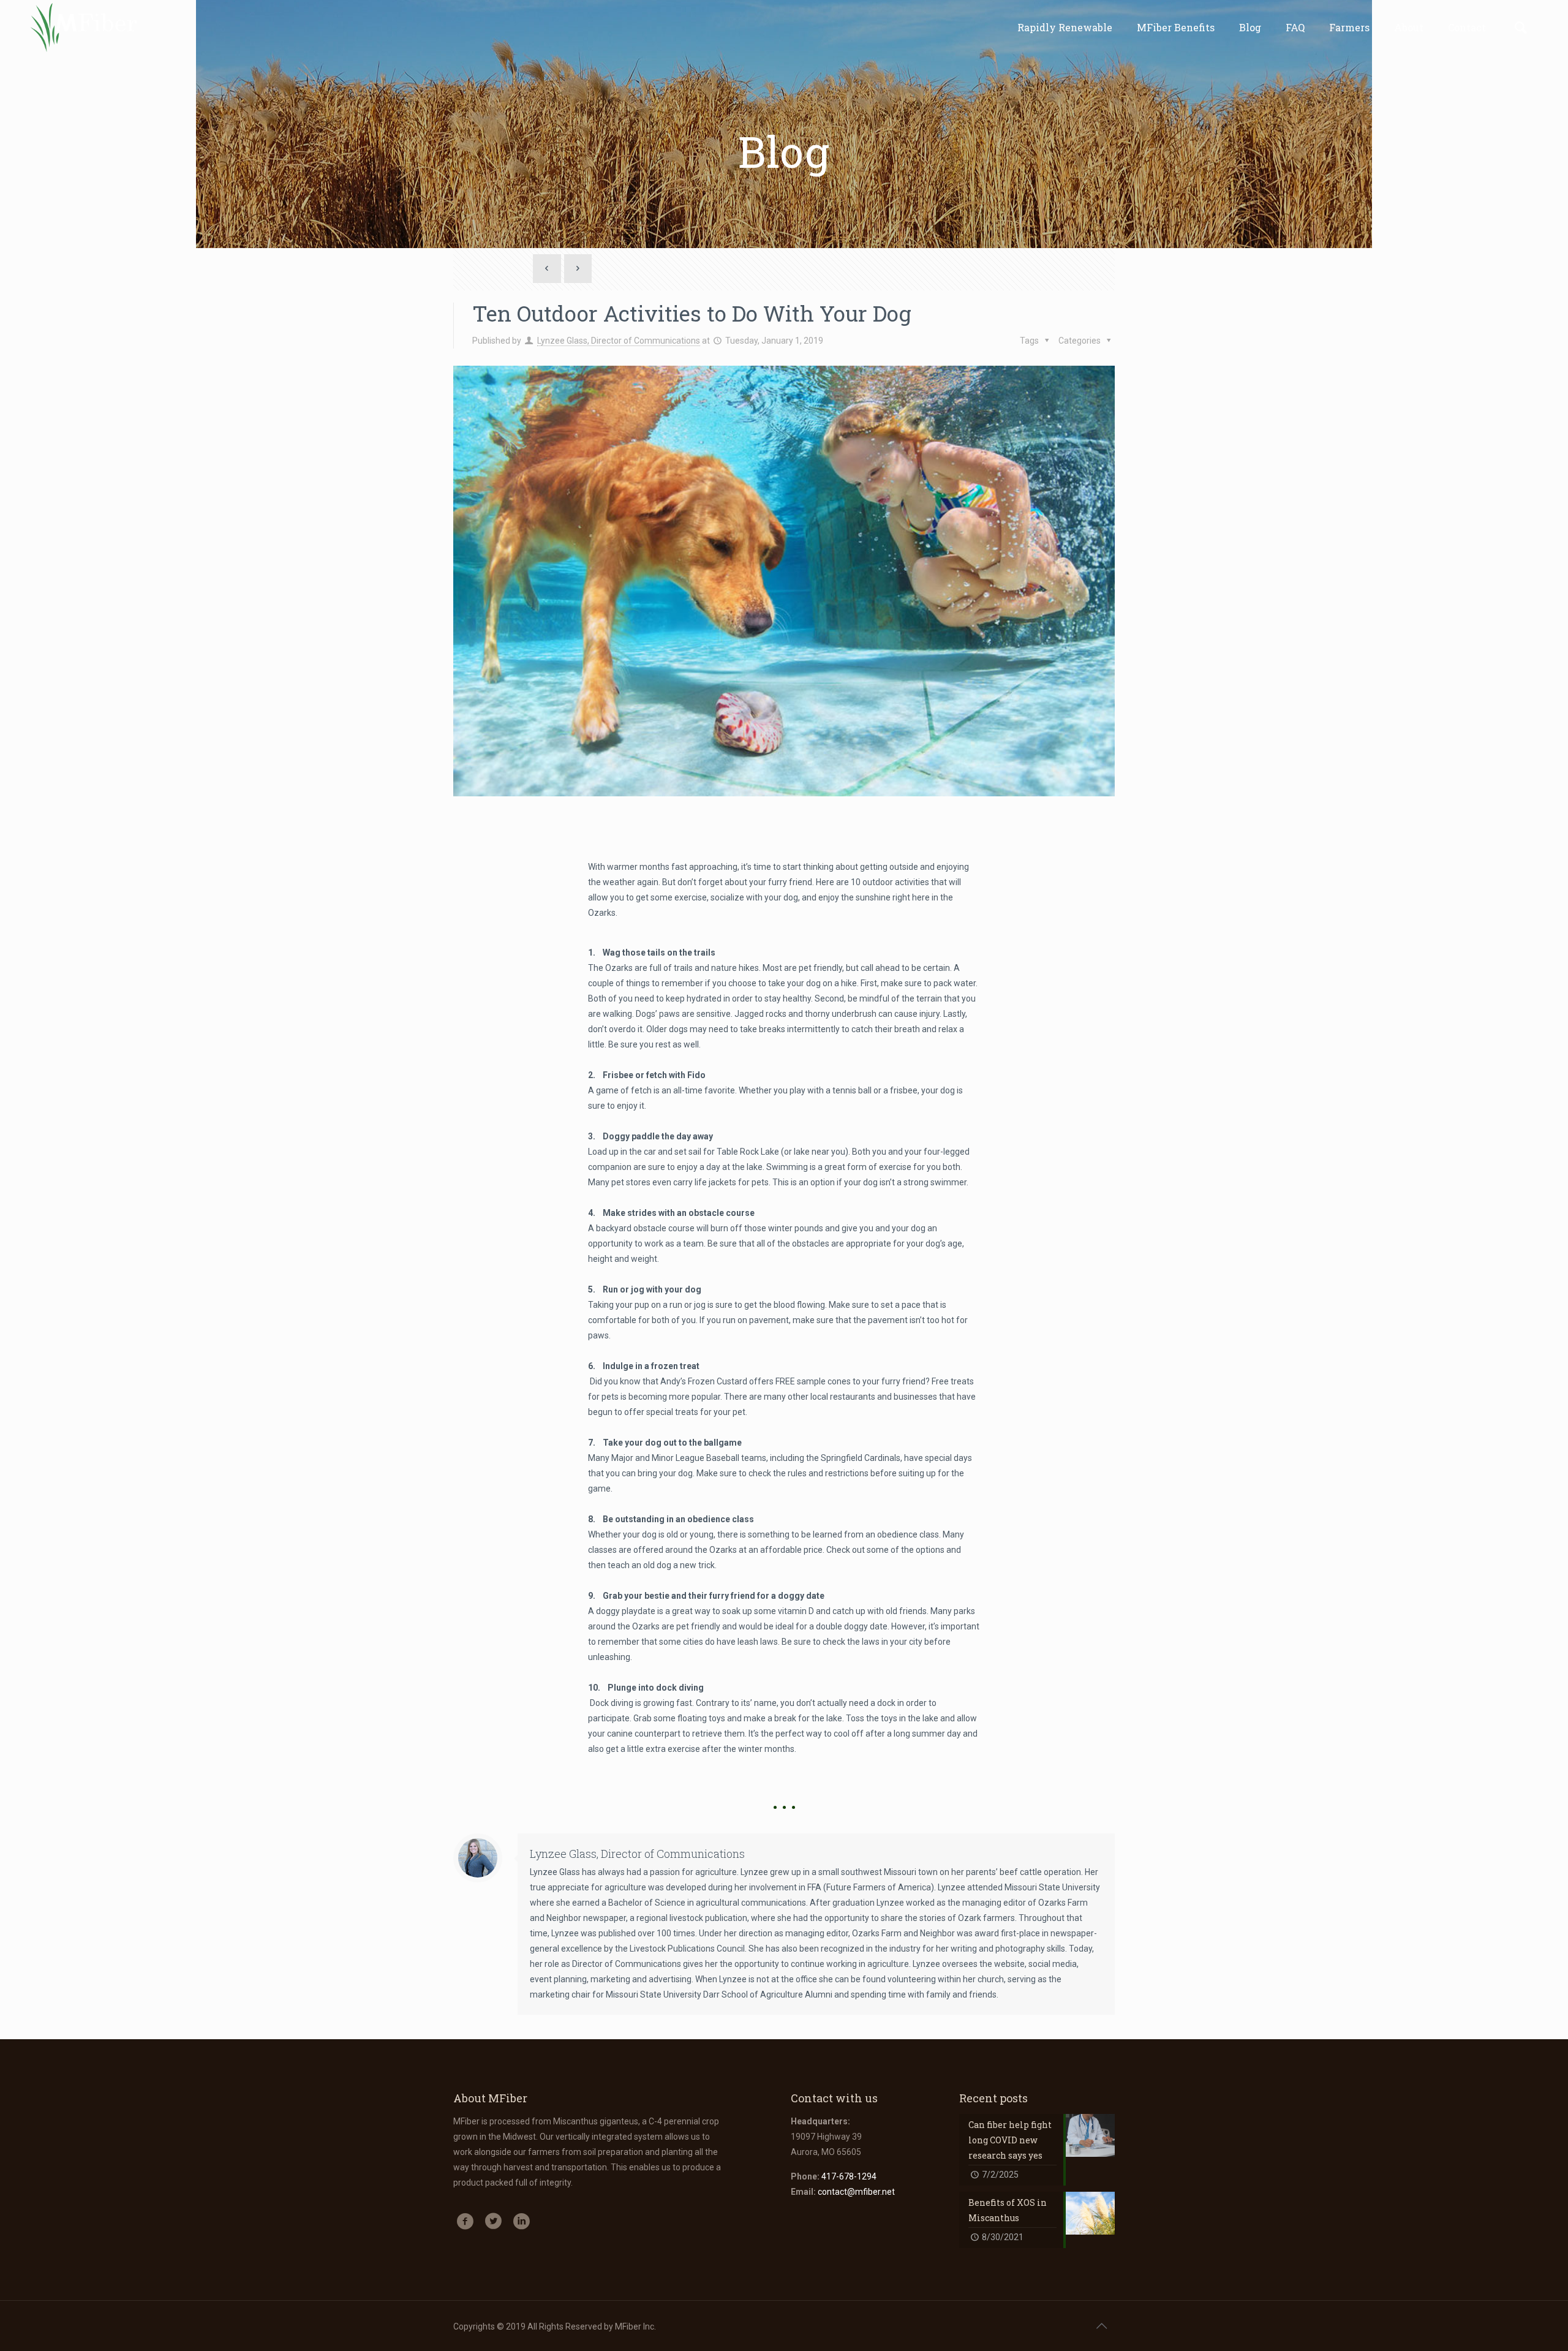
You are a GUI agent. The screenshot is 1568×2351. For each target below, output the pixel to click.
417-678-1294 (849, 2176)
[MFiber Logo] (83, 28)
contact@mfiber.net (856, 2192)
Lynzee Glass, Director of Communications (619, 341)
